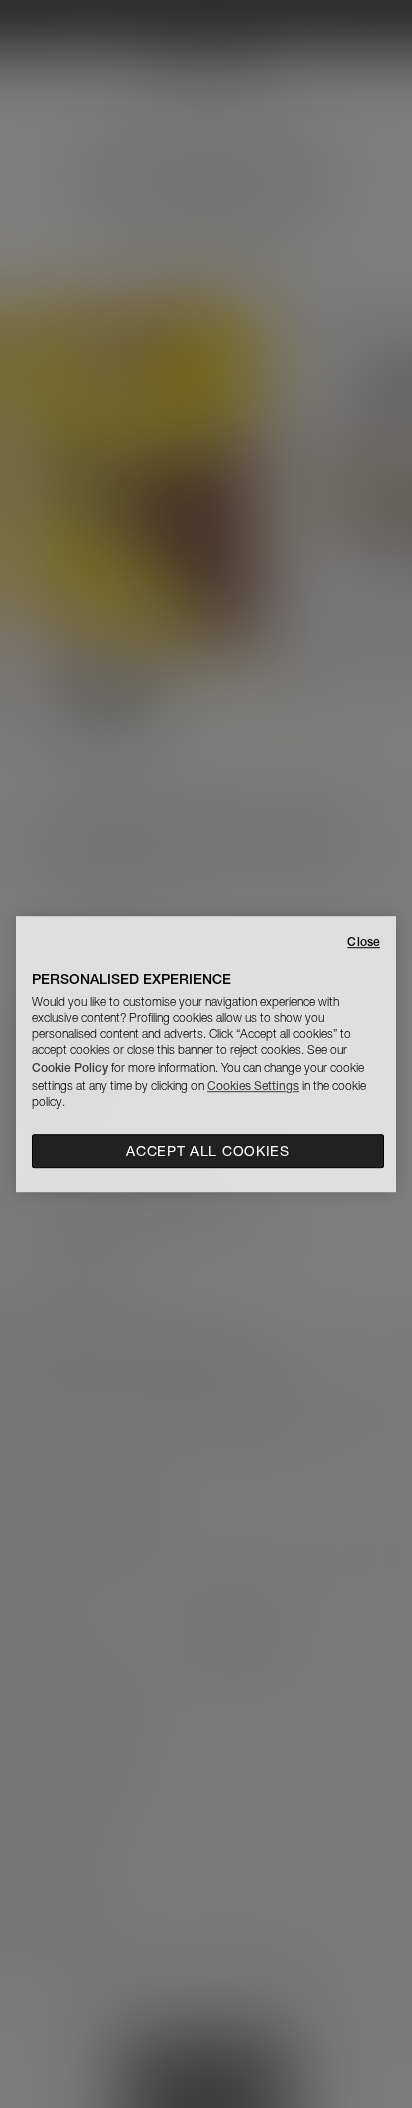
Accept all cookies (208, 1151)
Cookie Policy (70, 1067)
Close (363, 941)
